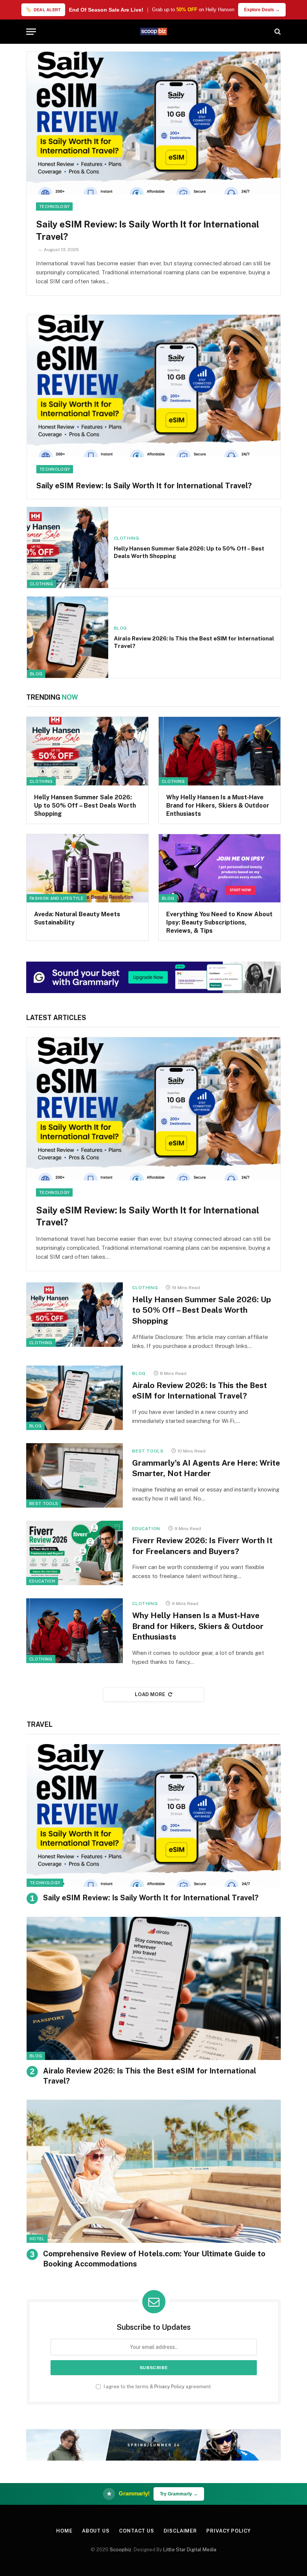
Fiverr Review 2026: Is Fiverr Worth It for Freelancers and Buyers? (202, 1546)
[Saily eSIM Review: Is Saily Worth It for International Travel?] (153, 123)
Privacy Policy (169, 2387)
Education (42, 1581)
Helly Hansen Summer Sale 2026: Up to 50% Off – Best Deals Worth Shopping (189, 552)
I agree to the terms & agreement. (157, 2387)
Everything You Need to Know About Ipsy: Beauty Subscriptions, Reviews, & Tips (219, 922)
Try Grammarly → (179, 2494)
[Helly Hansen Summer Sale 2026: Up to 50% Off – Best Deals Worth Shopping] (68, 548)
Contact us (137, 2531)
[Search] (277, 32)
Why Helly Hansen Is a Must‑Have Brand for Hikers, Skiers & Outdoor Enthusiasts (218, 806)
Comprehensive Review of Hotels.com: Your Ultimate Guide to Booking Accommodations (154, 2259)
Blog (36, 674)
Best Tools (44, 1503)
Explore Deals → (262, 10)
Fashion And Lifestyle (57, 898)
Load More (150, 1694)
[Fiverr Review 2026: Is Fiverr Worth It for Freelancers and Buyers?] (75, 1553)
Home (64, 2531)
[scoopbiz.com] (153, 31)
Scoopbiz (121, 2550)
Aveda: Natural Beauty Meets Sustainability (77, 918)
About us (96, 2531)
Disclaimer (180, 2531)
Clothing (42, 584)
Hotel (37, 2239)
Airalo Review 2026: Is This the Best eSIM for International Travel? (194, 642)
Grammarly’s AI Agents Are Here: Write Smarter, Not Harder (206, 1468)
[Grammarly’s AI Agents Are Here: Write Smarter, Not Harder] (75, 1475)
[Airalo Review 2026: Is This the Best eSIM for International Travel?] (68, 637)
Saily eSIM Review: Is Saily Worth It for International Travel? (148, 230)
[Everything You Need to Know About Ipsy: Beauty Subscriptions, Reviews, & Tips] (220, 868)
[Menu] (31, 32)
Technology (54, 206)
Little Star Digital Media (190, 2550)
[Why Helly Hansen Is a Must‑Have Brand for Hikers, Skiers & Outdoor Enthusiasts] (220, 751)
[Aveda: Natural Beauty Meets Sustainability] (87, 868)
